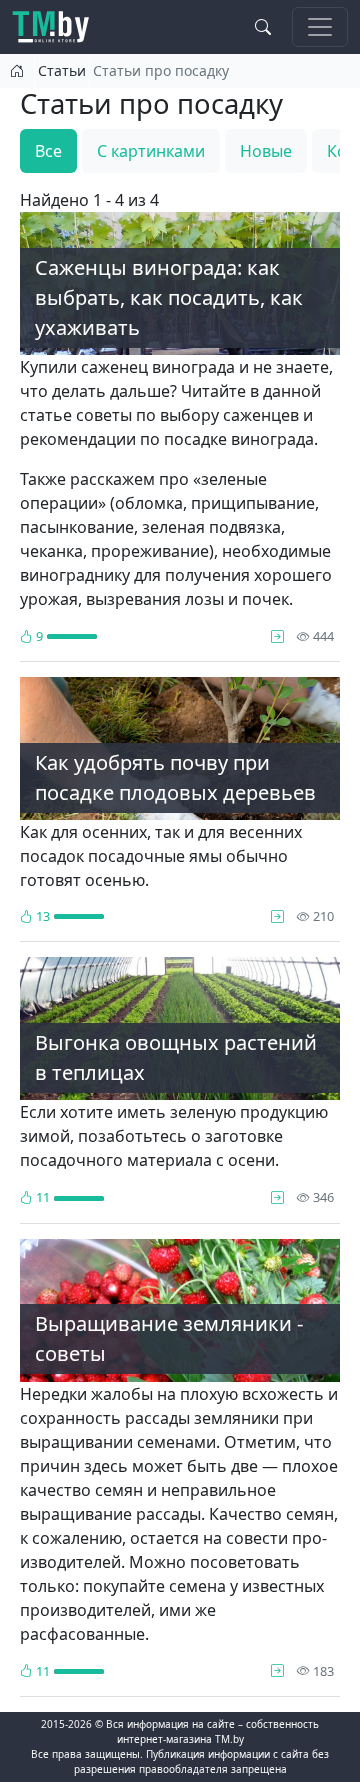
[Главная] (59, 27)
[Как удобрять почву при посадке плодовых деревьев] (277, 916)
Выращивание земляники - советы (169, 1338)
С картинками (151, 151)
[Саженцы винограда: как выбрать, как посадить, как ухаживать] (277, 636)
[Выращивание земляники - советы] (277, 1671)
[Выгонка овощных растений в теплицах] (277, 1197)
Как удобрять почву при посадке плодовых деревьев (175, 777)
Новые (266, 151)
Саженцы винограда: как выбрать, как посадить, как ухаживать (169, 297)
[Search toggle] (263, 27)
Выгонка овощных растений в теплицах (176, 1057)
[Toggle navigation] (320, 27)
